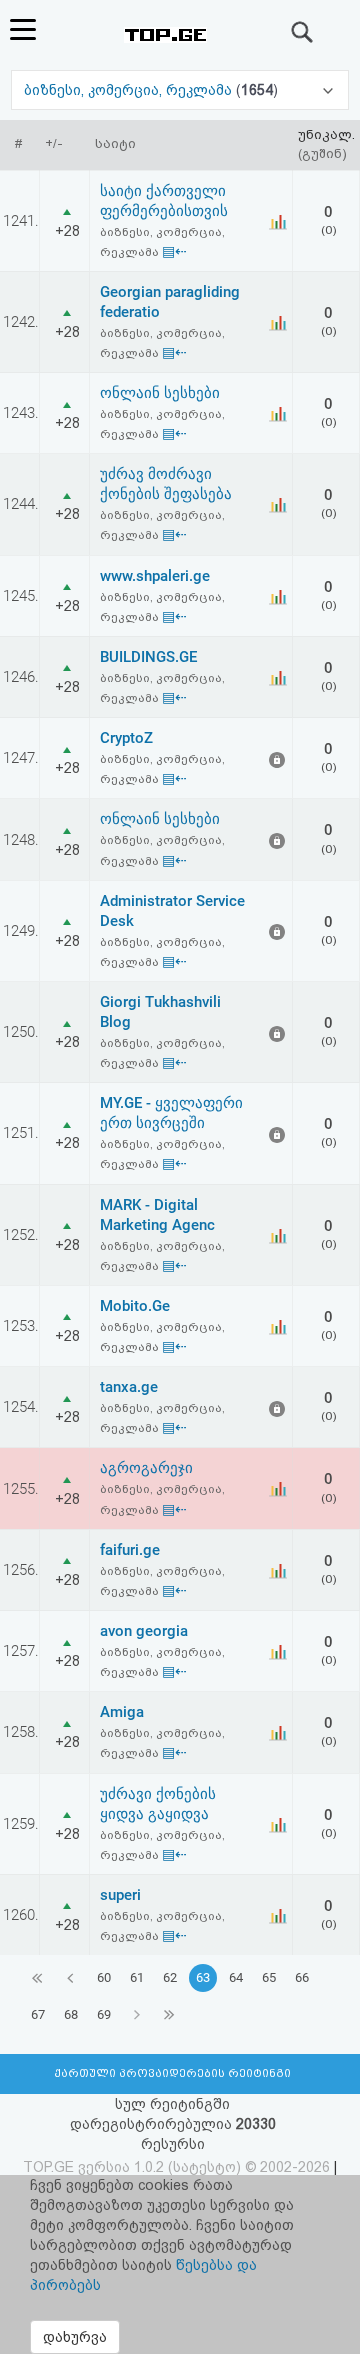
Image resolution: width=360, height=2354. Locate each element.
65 (269, 1977)
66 (302, 1977)
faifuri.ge (130, 1550)
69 (104, 2014)
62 (170, 1977)
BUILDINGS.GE (148, 657)
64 (236, 1977)
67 (38, 2014)
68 (71, 2014)
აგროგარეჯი (146, 1468)
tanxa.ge (129, 1387)
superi (120, 1895)
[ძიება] (303, 32)
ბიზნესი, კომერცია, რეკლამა (130, 90)
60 (104, 1977)
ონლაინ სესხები (160, 393)
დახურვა (75, 2337)
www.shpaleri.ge (155, 576)
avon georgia (144, 1631)
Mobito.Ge (135, 1306)
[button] (180, 90)
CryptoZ (126, 738)
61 (137, 1977)
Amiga (122, 1712)
